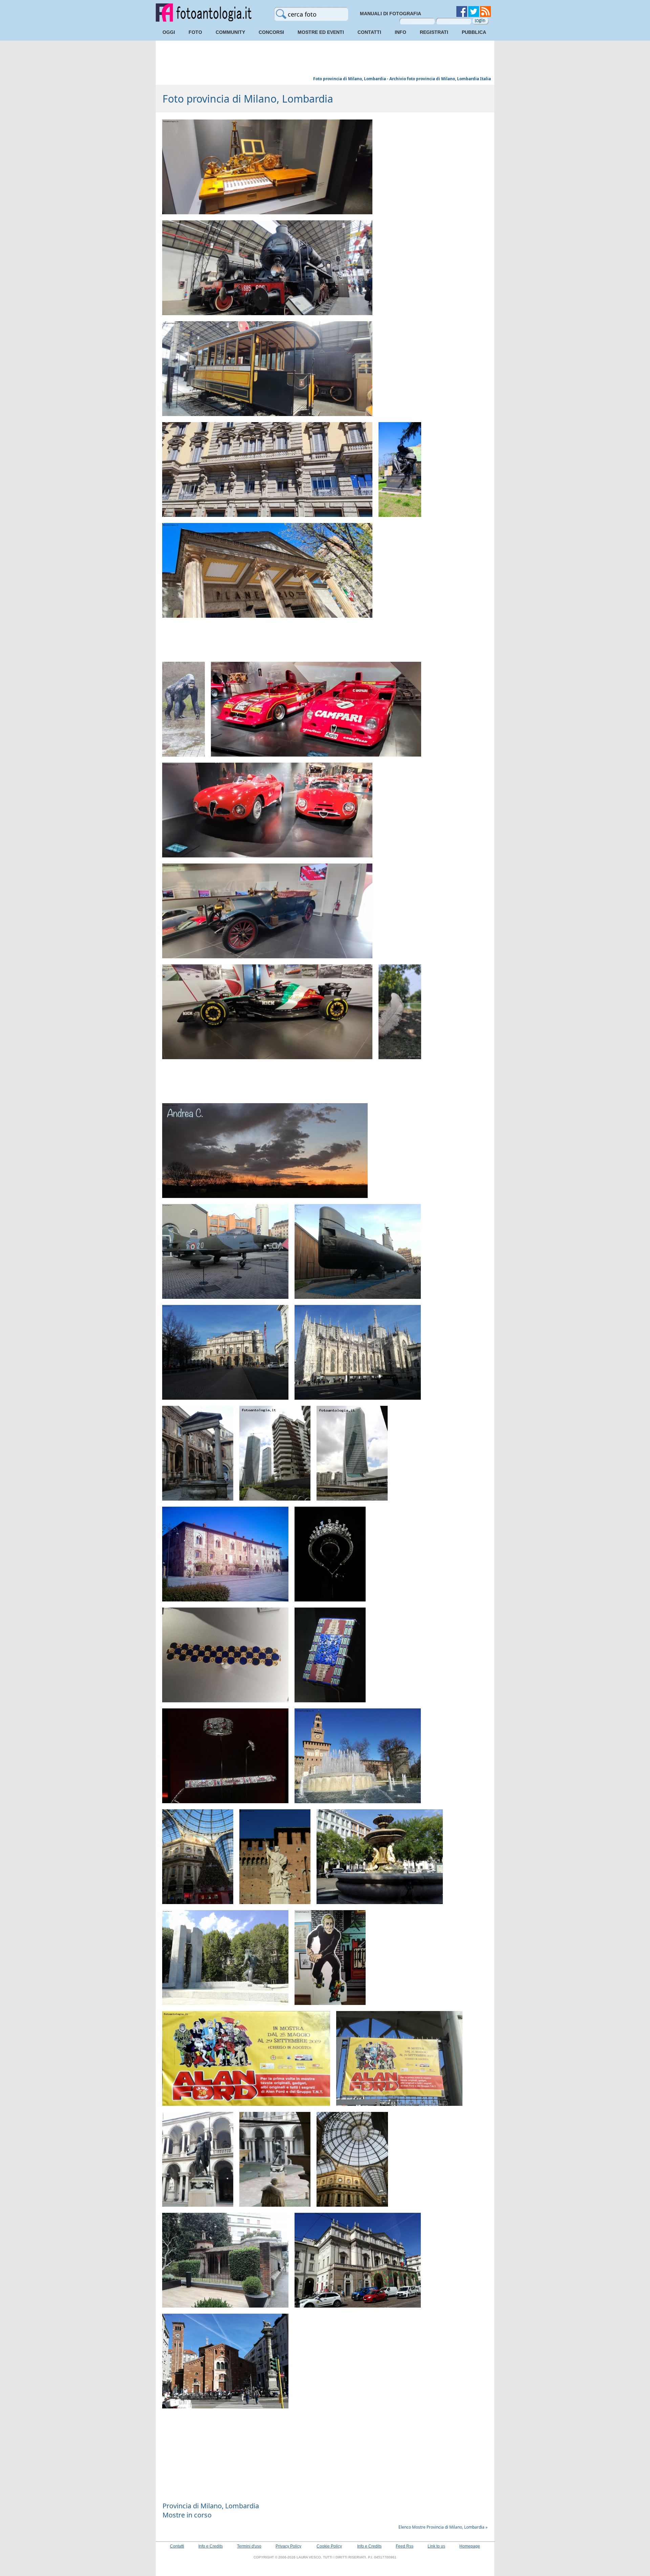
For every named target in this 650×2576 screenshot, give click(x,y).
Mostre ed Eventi (321, 32)
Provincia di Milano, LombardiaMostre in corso (211, 2510)
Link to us (436, 2546)
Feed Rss (405, 2546)
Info (400, 32)
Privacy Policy (288, 2546)
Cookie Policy (329, 2546)
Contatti (369, 32)
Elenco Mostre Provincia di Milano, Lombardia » (443, 2527)
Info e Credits (211, 2546)
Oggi (169, 32)
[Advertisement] (325, 59)
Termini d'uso (249, 2546)
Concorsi (271, 32)
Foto (195, 32)
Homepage (470, 2546)
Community (230, 32)
